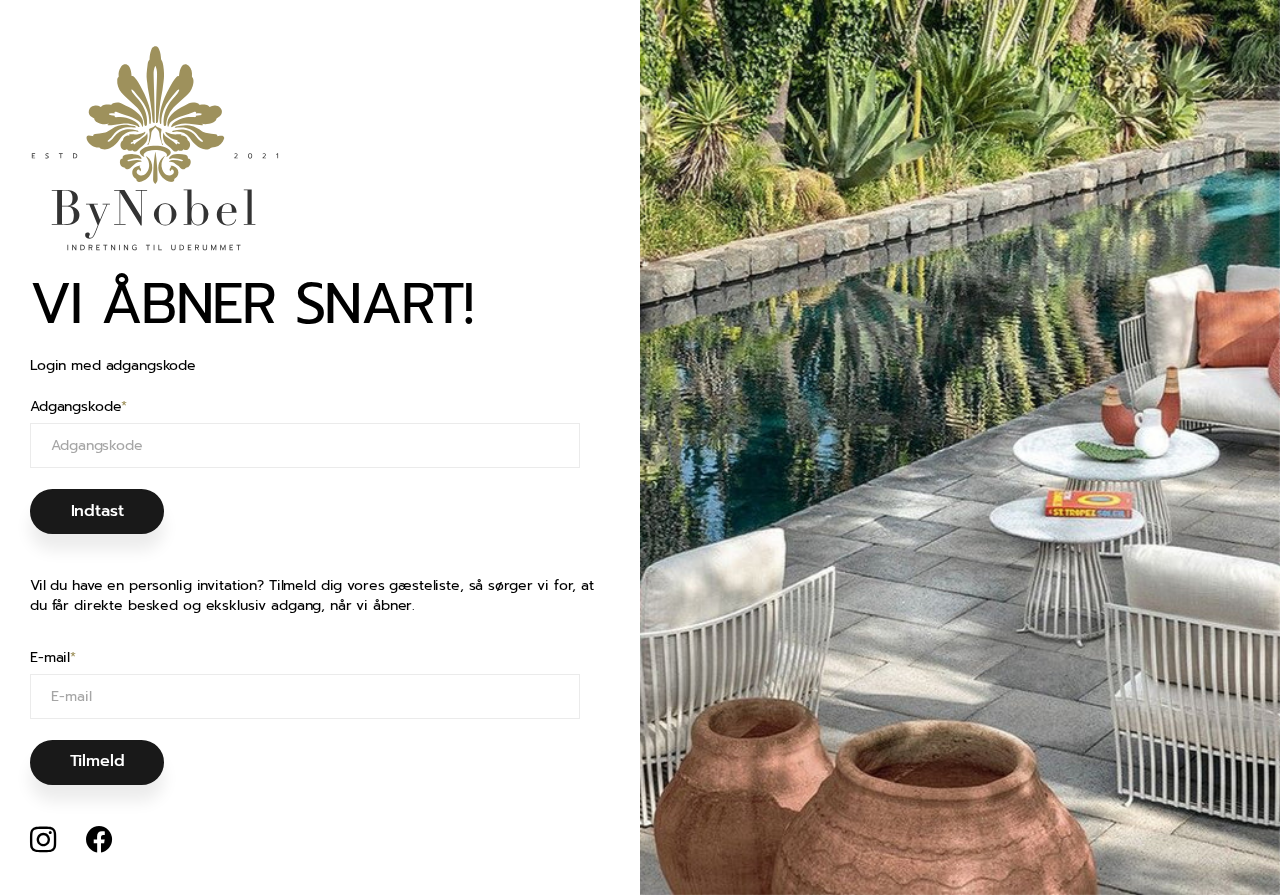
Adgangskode (78, 407)
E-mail (53, 658)
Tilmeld (97, 761)
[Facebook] (99, 840)
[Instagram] (43, 840)
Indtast (97, 511)
